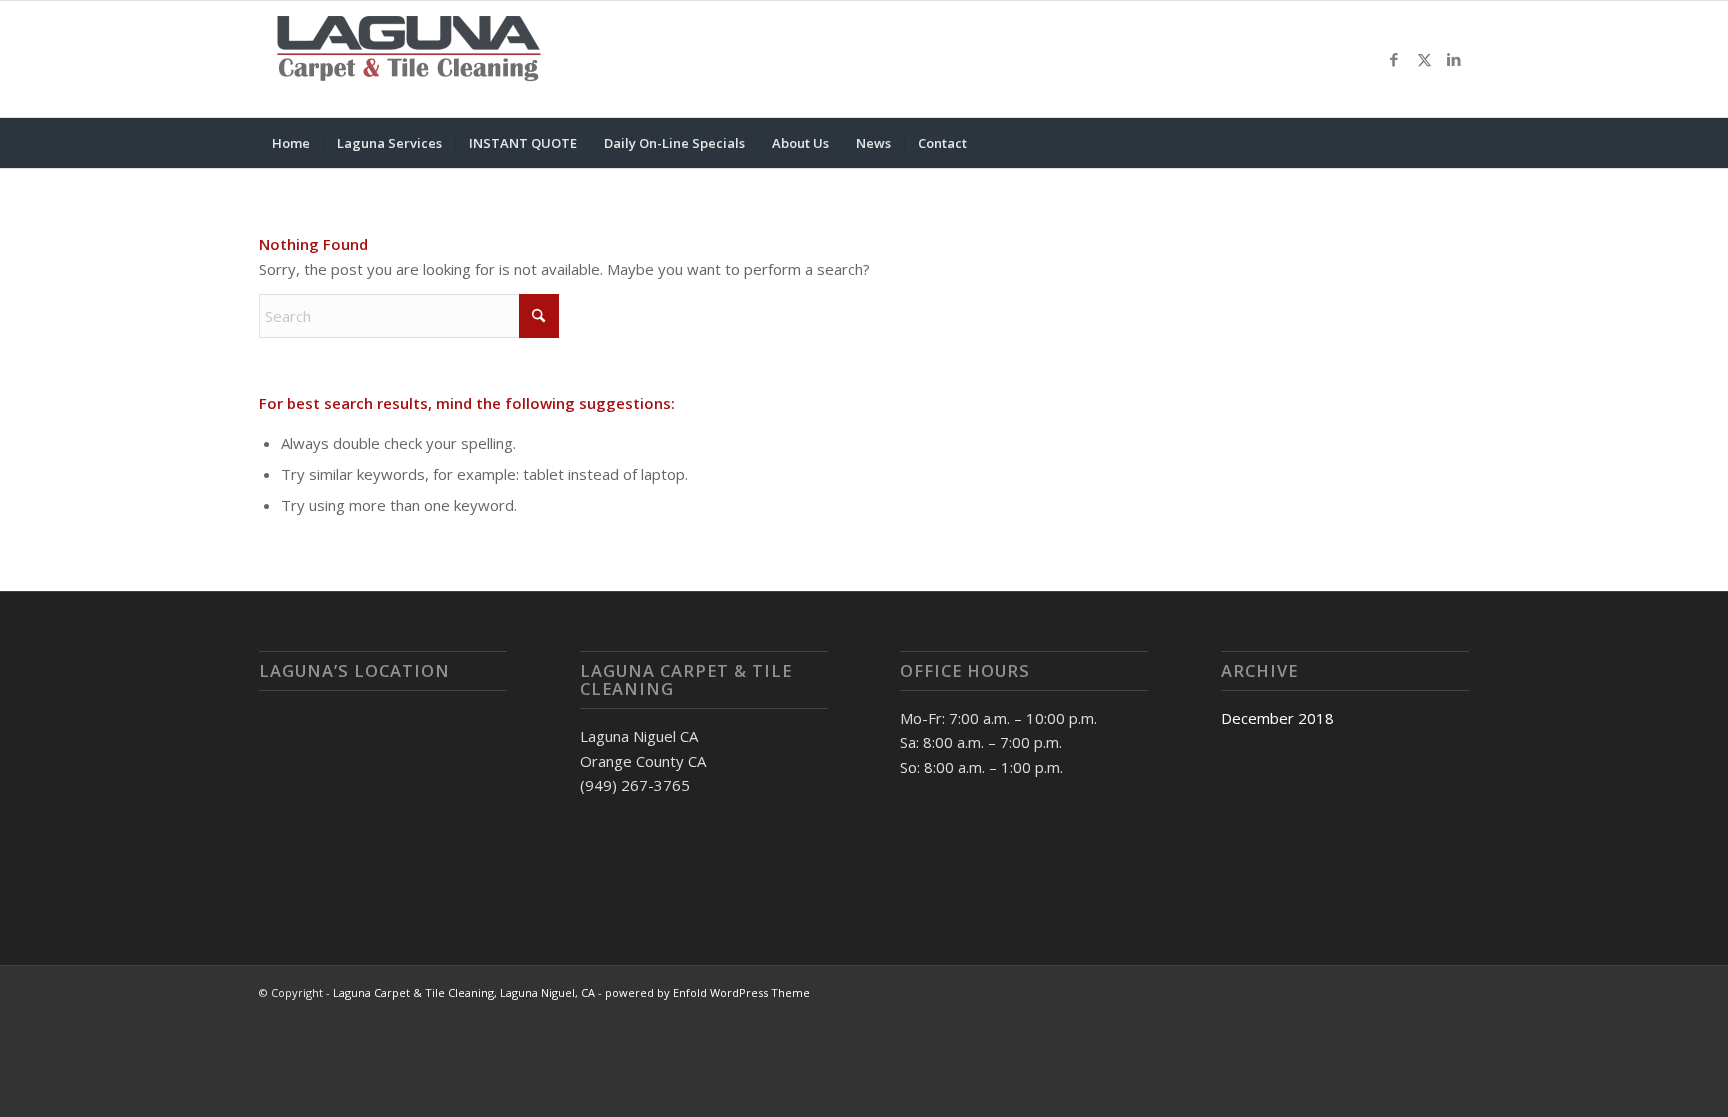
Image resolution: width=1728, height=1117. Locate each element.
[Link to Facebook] (1394, 59)
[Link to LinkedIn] (1454, 59)
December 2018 (1277, 718)
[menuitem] (291, 143)
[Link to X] (1424, 59)
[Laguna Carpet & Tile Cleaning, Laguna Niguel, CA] (409, 59)
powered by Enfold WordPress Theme (707, 992)
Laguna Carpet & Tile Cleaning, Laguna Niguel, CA (464, 992)
